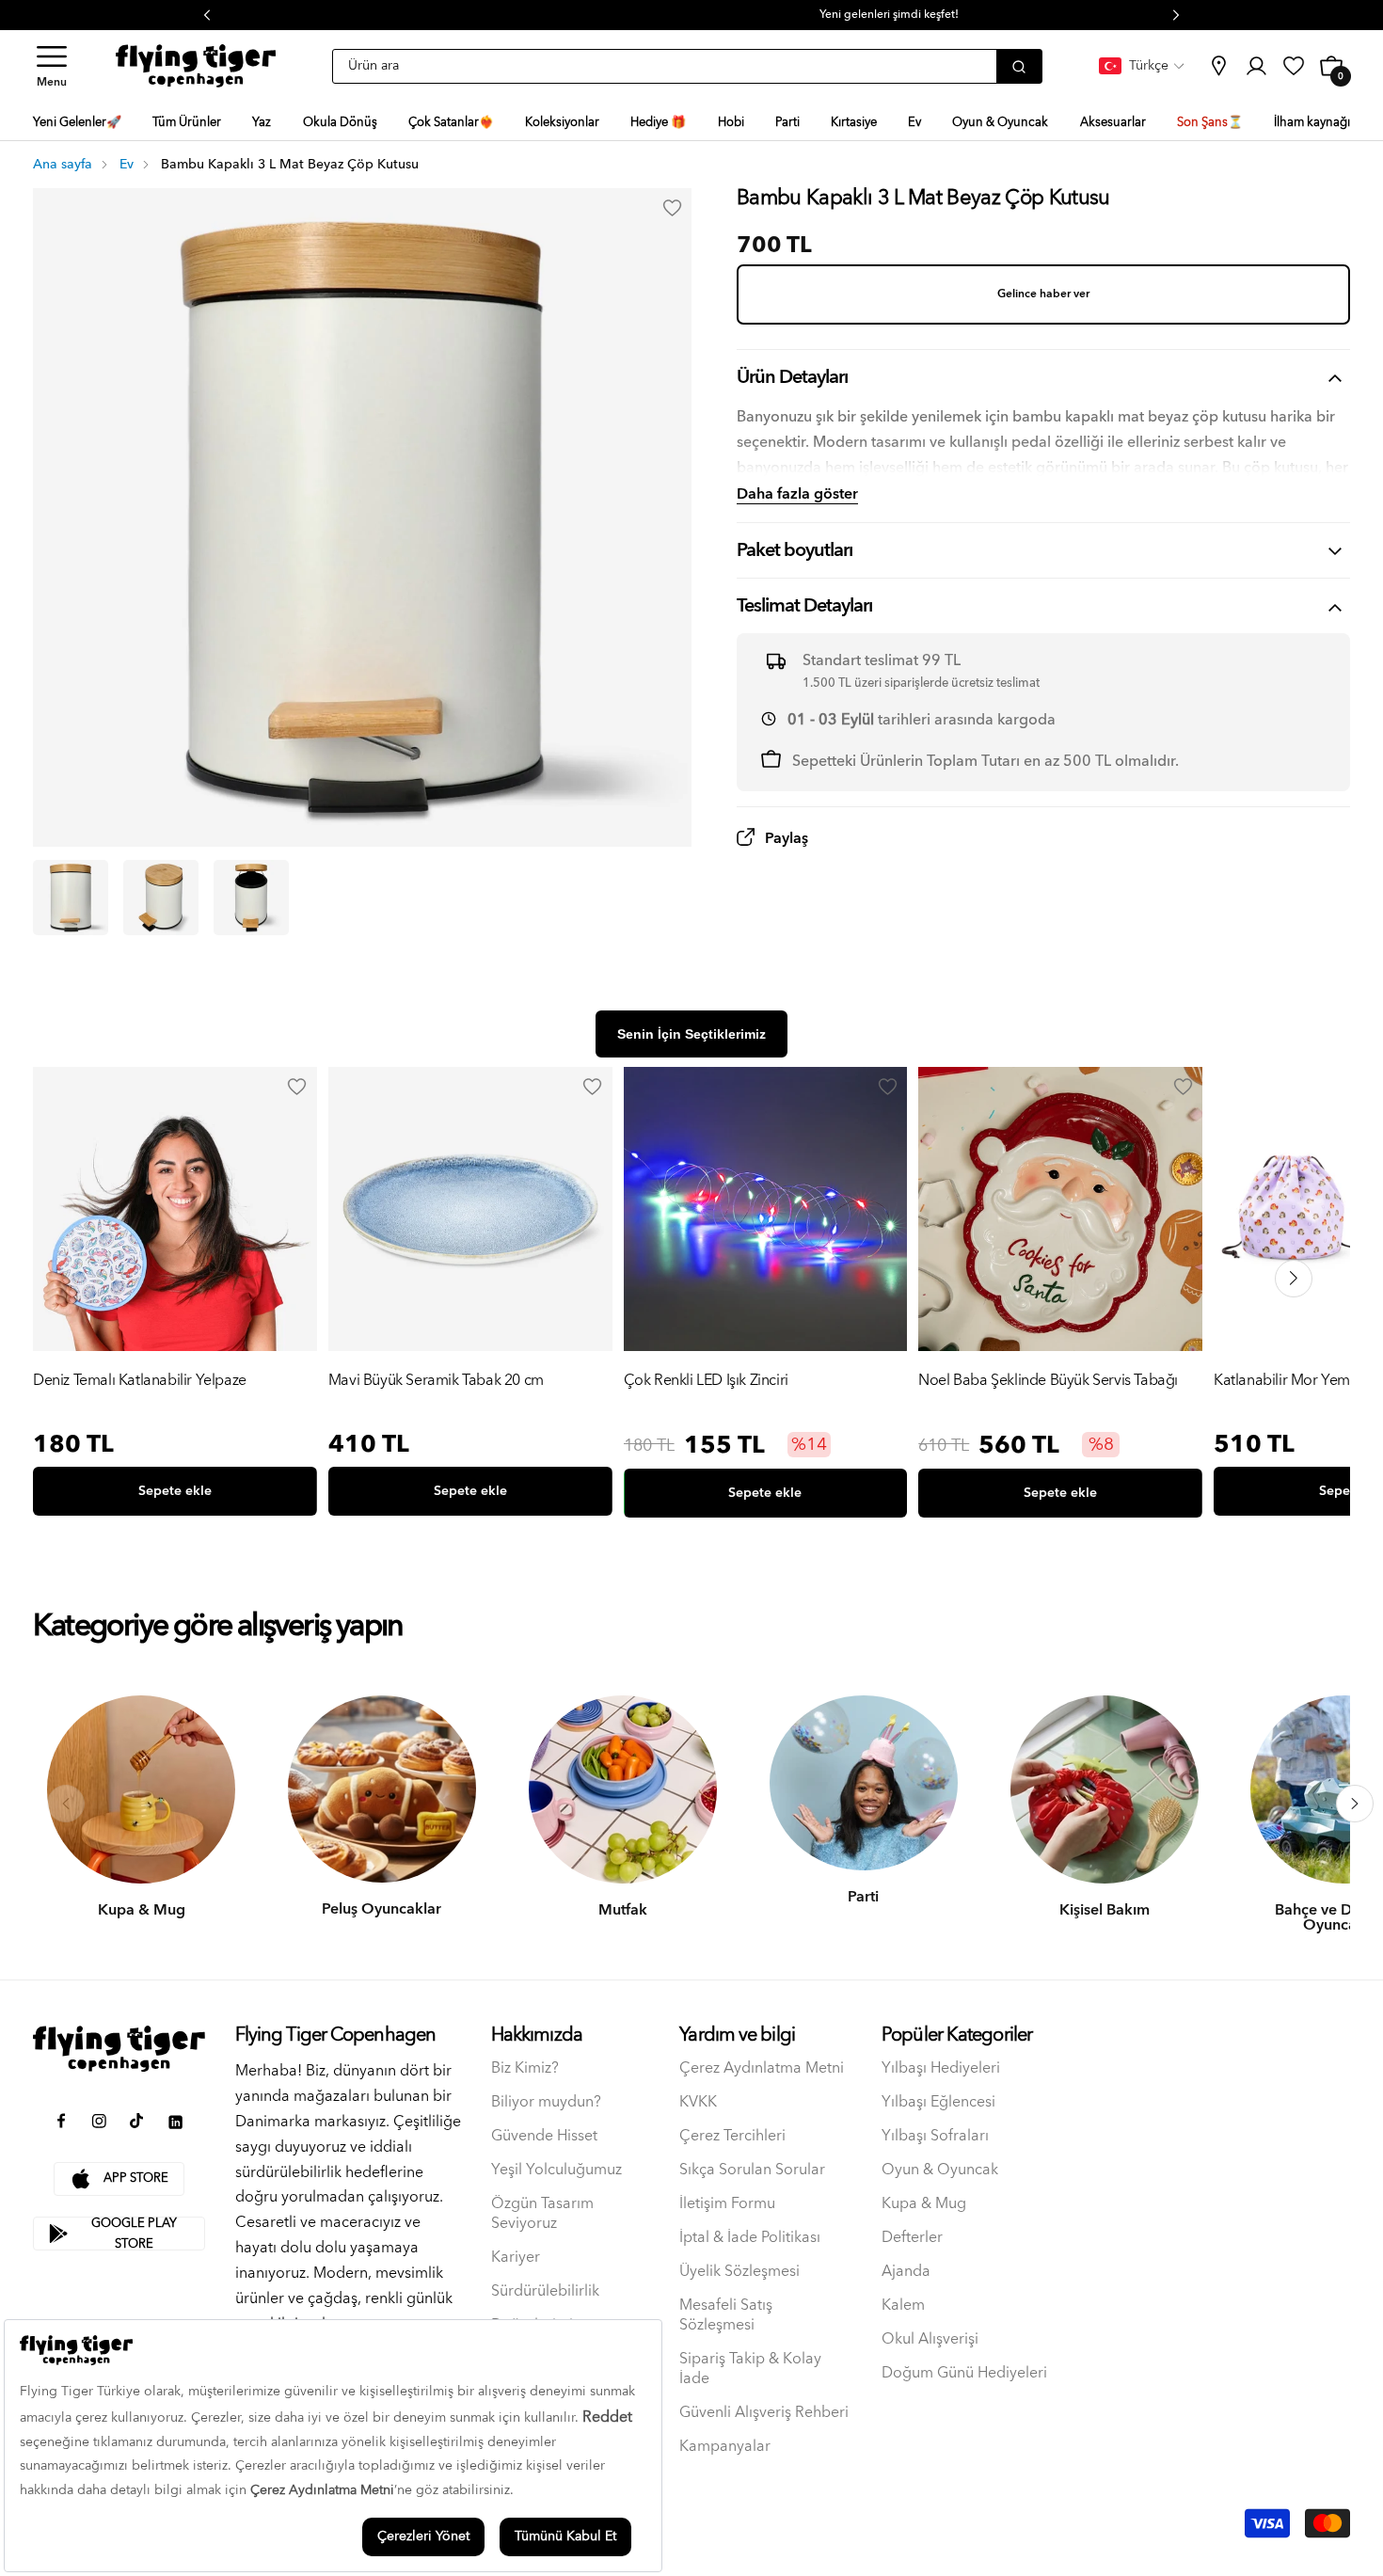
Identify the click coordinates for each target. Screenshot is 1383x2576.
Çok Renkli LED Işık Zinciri (706, 1382)
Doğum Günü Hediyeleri (964, 2373)
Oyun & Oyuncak (940, 2170)
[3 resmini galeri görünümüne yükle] (251, 898)
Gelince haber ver (1043, 294)
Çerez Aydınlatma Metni (762, 2068)
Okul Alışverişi (930, 2339)
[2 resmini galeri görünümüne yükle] (161, 898)
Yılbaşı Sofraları (935, 2136)
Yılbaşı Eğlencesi (938, 2102)
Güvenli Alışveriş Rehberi (764, 2413)
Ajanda (906, 2272)
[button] (52, 66)
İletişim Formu (727, 2204)
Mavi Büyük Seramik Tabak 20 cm (436, 1382)
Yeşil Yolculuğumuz (556, 2170)
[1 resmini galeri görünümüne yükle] (71, 898)
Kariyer (516, 2258)
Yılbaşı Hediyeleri (941, 2068)
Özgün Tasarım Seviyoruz (542, 2214)
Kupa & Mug (924, 2204)
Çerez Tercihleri (732, 2136)
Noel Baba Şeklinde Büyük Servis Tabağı (1048, 1382)
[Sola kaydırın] (66, 1804)
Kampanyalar (725, 2447)
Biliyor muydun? (546, 2102)
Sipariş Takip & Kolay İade (750, 2369)
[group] (175, 1296)
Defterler (912, 2238)
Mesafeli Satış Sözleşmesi (726, 2315)
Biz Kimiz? (525, 2068)
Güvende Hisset (544, 2136)
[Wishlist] (297, 1087)
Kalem (903, 2306)
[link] (1218, 66)
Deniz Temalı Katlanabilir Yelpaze (140, 1382)
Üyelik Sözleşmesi (739, 2272)
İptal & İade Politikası (750, 2238)
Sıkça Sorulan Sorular (752, 2170)
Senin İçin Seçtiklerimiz (691, 1034)
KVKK (698, 2102)
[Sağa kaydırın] (1355, 1804)
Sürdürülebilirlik (545, 2291)
